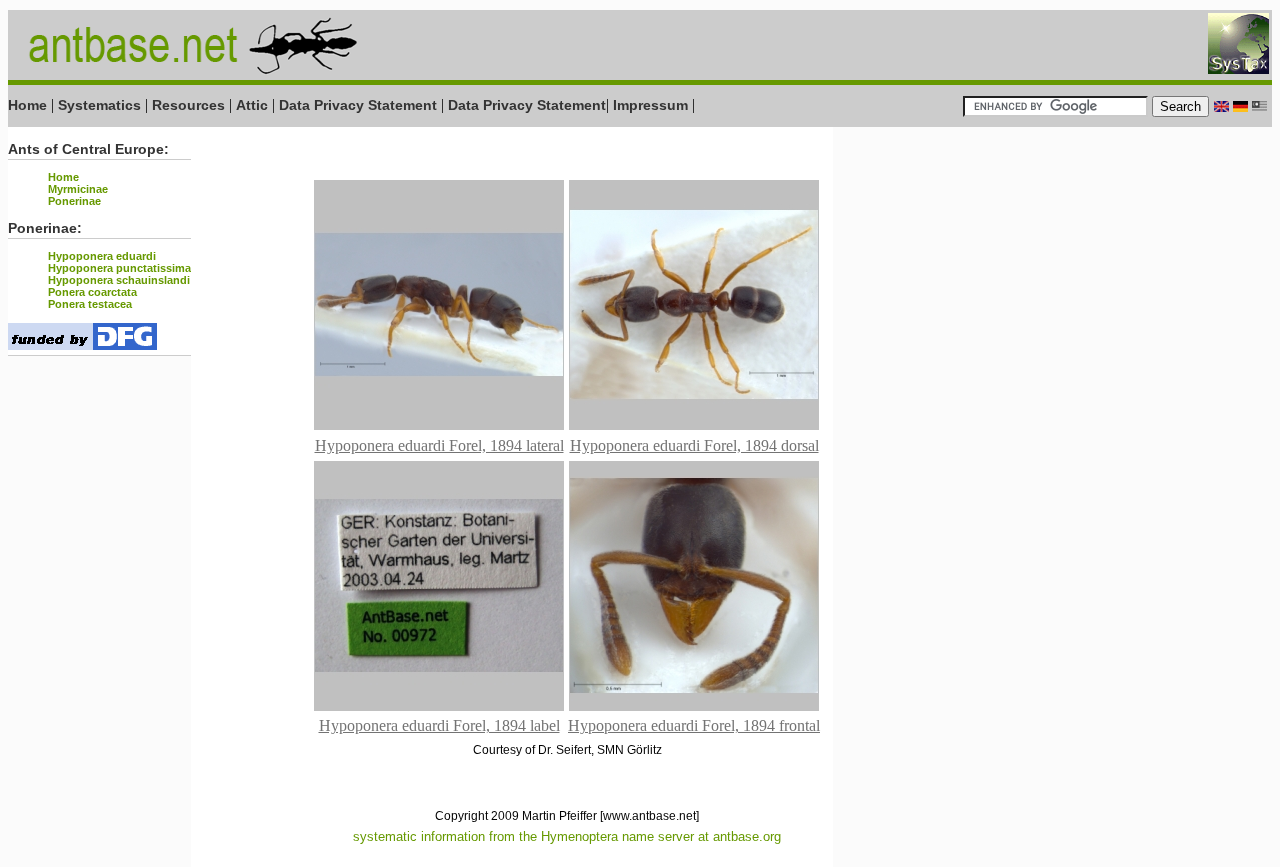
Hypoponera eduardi (102, 256)
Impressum (650, 105)
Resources (188, 105)
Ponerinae (74, 201)
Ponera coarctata (92, 292)
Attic (252, 105)
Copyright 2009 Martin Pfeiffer (516, 816)
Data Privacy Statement (358, 105)
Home (27, 105)
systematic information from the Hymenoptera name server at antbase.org (567, 836)
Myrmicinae (78, 189)
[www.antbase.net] (649, 816)
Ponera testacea (90, 304)
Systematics (99, 105)
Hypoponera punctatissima (119, 268)
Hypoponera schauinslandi (119, 280)
